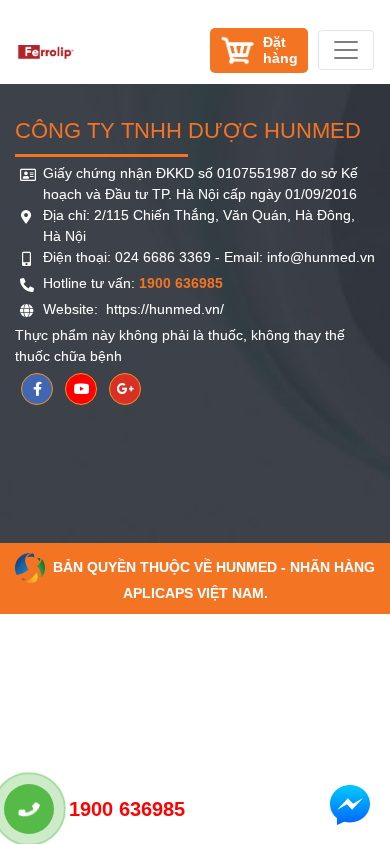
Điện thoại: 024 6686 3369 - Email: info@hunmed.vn (209, 257)
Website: (72, 309)
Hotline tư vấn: (133, 283)
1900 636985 (127, 809)
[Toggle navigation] (346, 50)
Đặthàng (280, 50)
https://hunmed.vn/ (163, 309)
